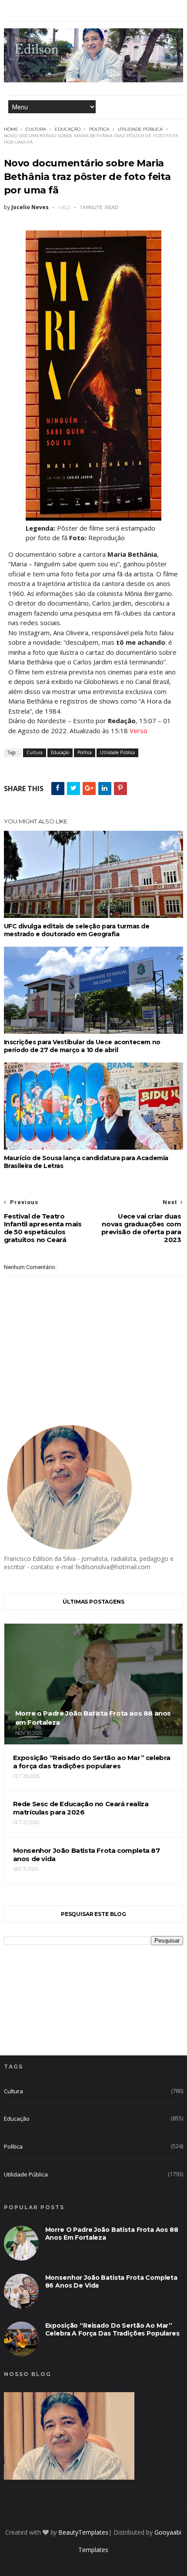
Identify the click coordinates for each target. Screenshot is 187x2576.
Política (99, 129)
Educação (68, 129)
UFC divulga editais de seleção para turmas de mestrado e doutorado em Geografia (77, 930)
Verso (139, 731)
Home (11, 129)
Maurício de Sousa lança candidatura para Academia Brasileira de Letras (86, 1162)
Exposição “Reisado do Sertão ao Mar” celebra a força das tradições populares (112, 2329)
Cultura (36, 129)
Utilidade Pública (140, 129)
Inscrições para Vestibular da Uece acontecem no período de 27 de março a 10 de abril (82, 1046)
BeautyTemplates (83, 2532)
